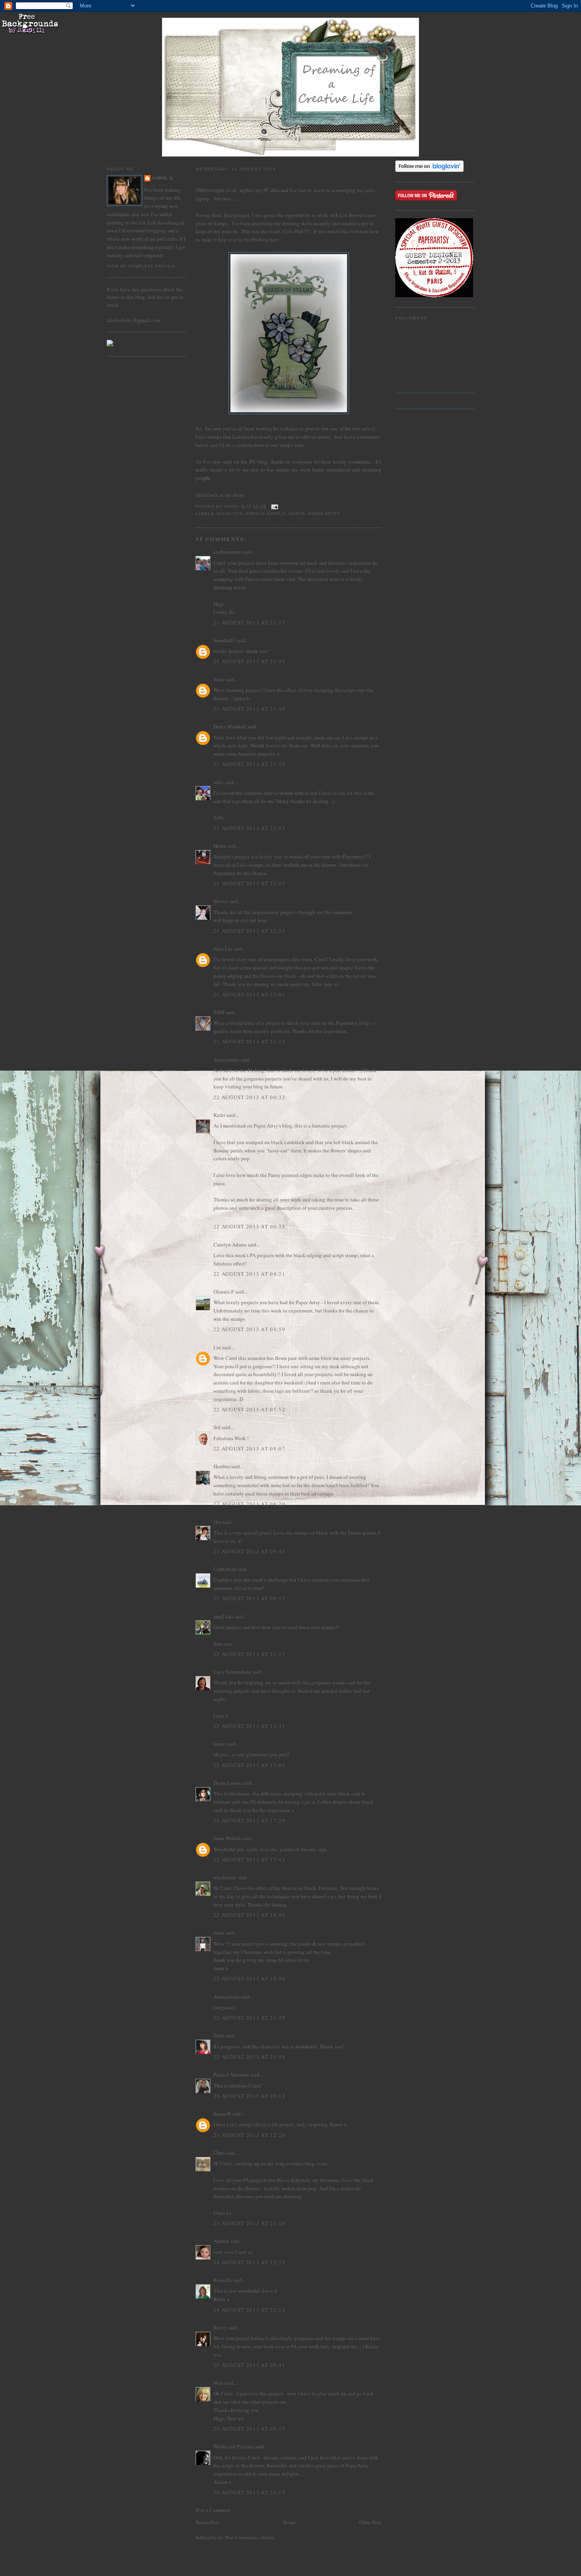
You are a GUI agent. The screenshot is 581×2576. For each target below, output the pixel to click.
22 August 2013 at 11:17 (249, 1654)
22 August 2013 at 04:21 (249, 1274)
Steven (221, 901)
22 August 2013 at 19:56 (249, 1978)
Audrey (221, 2241)
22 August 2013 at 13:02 (249, 1765)
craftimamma (227, 552)
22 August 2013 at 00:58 (249, 1226)
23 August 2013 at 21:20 (249, 2223)
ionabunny (225, 1877)
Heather (222, 1466)
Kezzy (220, 2327)
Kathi (219, 1115)
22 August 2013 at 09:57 (249, 1598)
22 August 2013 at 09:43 (249, 1551)
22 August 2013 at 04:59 (249, 1329)
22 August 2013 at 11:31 (249, 1726)
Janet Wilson (227, 1838)
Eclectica (230, 514)
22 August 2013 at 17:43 (249, 1859)
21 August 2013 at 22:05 (249, 883)
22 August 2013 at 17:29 (249, 1820)
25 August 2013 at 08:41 (249, 2365)
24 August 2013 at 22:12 (249, 2310)
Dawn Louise (227, 1783)
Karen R (222, 2114)
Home (289, 2522)
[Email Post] (274, 506)
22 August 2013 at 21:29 (249, 2018)
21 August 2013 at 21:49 (249, 709)
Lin (217, 1347)
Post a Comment (213, 2510)
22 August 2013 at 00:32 (249, 1097)
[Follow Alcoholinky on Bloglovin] (429, 170)
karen (219, 1744)
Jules (219, 679)
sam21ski (224, 1616)
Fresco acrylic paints (275, 514)
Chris (219, 2153)
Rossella (223, 2280)
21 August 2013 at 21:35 (249, 622)
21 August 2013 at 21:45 (249, 661)
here (274, 239)
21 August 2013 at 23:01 (249, 994)
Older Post (370, 2522)
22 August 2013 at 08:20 (249, 1504)
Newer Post (207, 2522)
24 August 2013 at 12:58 (249, 2262)
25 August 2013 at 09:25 (249, 2429)
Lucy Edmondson (232, 1672)
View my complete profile (141, 266)
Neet (218, 2383)
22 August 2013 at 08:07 (249, 1448)
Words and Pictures (234, 2446)
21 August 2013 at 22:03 (249, 828)
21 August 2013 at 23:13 (249, 1041)
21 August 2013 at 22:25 (249, 931)
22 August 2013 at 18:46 (249, 1915)
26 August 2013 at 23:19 (249, 2492)
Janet (219, 1933)
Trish (219, 2035)
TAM (219, 1012)
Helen (220, 846)
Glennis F (224, 1292)
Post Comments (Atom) (250, 2537)
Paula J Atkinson (231, 2074)
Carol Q (163, 178)
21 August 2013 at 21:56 (249, 764)
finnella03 (224, 640)
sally (219, 782)
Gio (217, 1522)
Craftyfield (225, 1569)
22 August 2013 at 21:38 (249, 2057)
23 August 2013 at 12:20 (249, 2135)
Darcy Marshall (230, 726)
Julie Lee (223, 949)
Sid (217, 1427)
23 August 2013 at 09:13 (249, 2096)
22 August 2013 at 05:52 (249, 1409)
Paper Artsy (324, 514)
